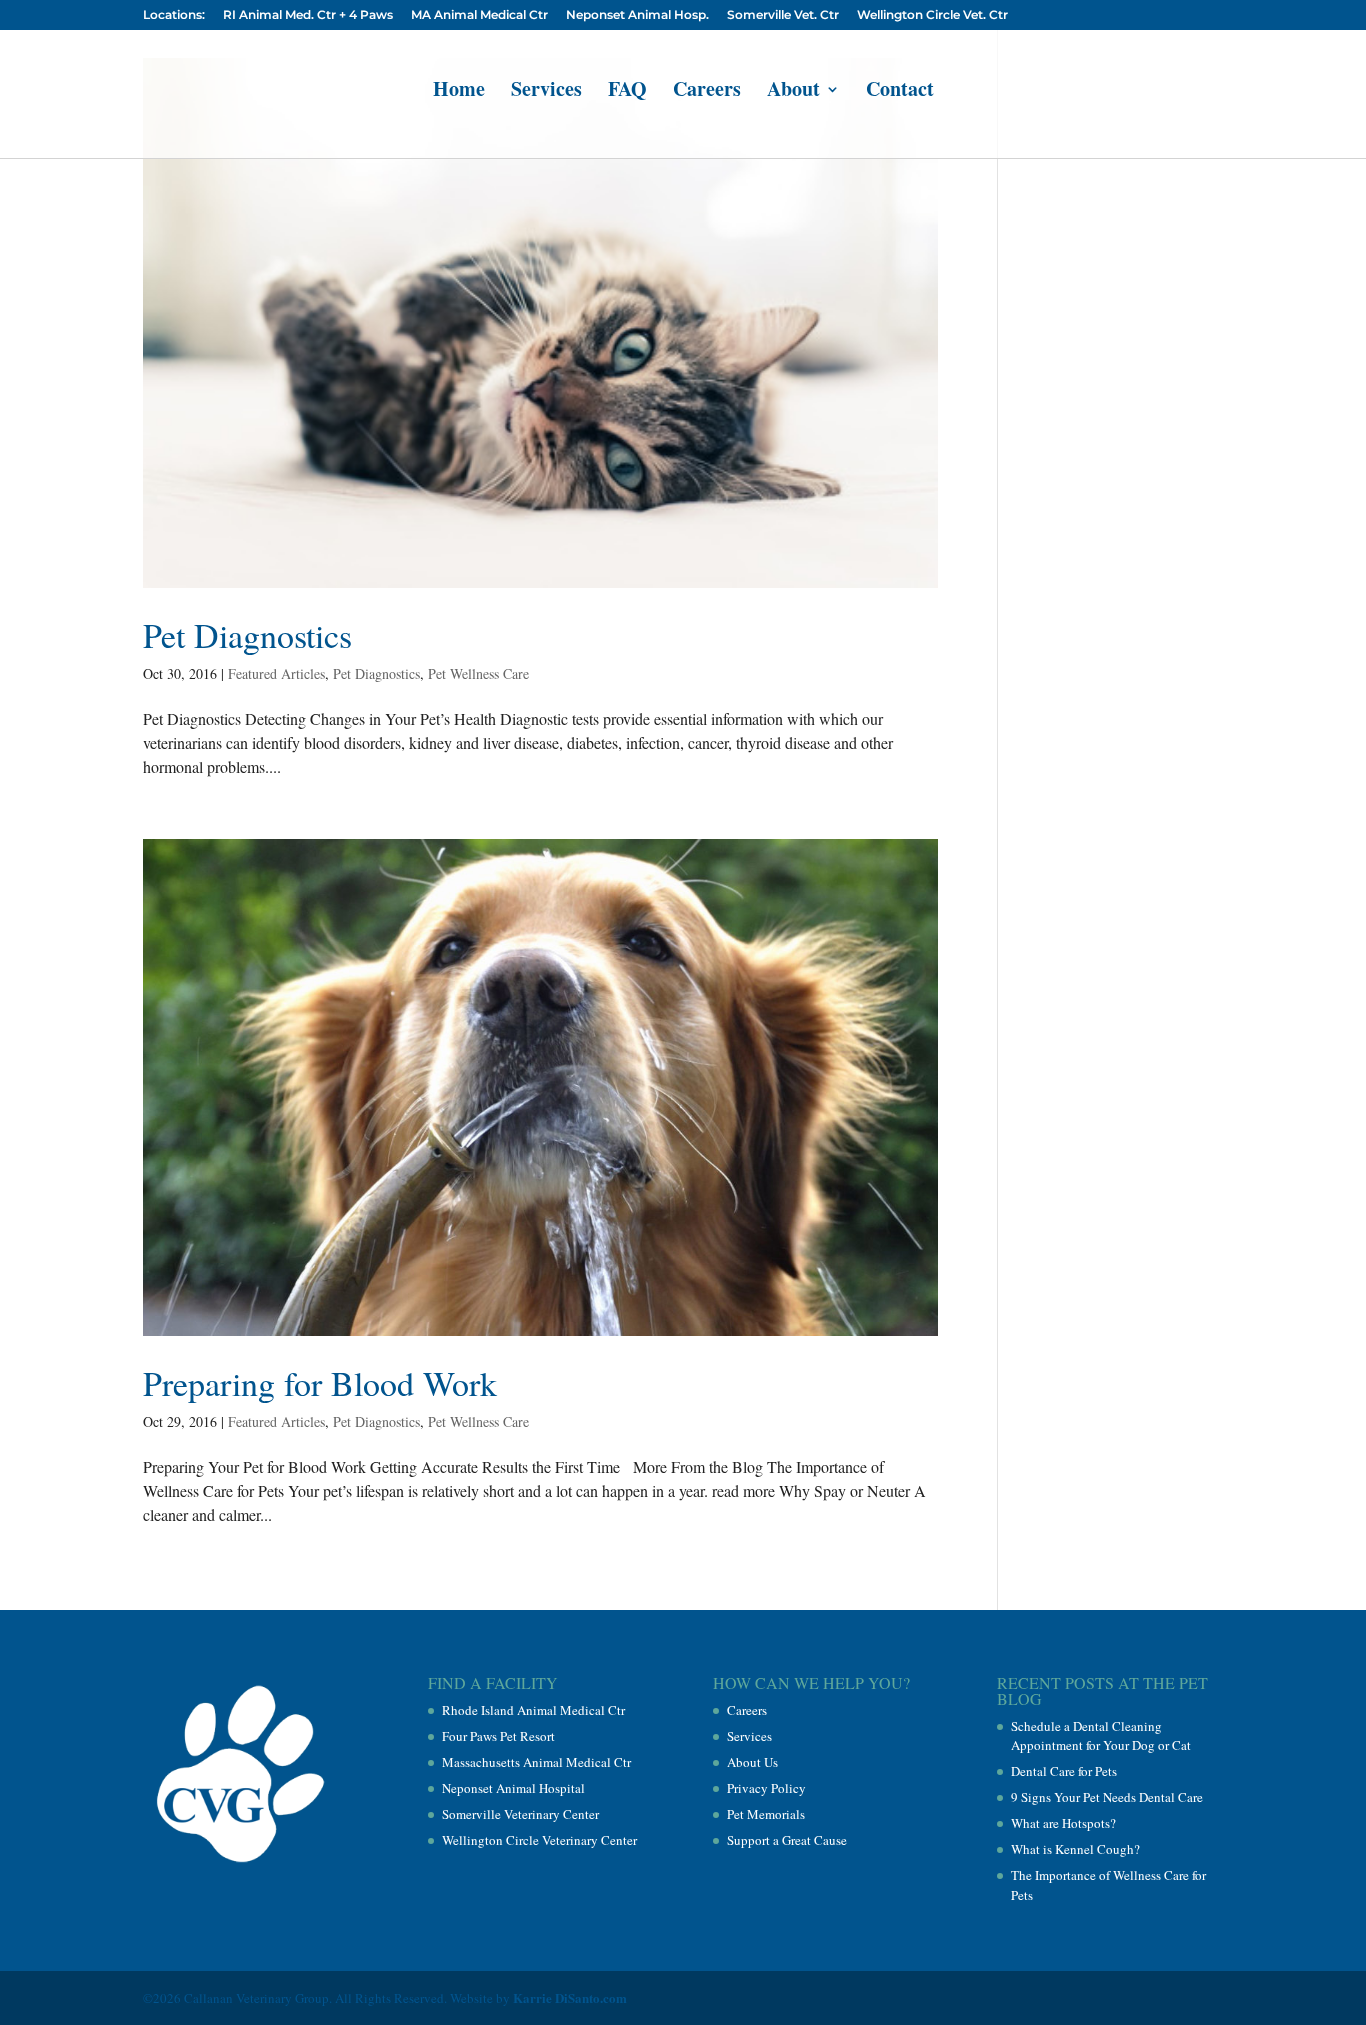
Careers (707, 92)
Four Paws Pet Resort (498, 1736)
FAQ (627, 92)
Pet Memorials (766, 1814)
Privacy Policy (766, 1788)
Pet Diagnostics (247, 635)
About (793, 92)
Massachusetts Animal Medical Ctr (536, 1762)
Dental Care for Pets (1064, 1771)
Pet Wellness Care (478, 673)
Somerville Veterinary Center (520, 1814)
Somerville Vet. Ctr (783, 15)
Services (546, 92)
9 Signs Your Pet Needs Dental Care (1107, 1797)
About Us (752, 1762)
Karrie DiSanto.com (570, 1997)
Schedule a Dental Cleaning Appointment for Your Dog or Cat (1101, 1736)
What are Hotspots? (1063, 1823)
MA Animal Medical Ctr (479, 15)
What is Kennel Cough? (1075, 1849)
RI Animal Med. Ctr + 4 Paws (308, 15)
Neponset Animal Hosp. (637, 15)
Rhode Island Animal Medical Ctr (533, 1710)
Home (459, 92)
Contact (900, 92)
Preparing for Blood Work (320, 1383)
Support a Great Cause (787, 1840)
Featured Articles (276, 673)
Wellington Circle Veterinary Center (539, 1840)
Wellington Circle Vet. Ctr (932, 15)
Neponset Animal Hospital (513, 1788)
